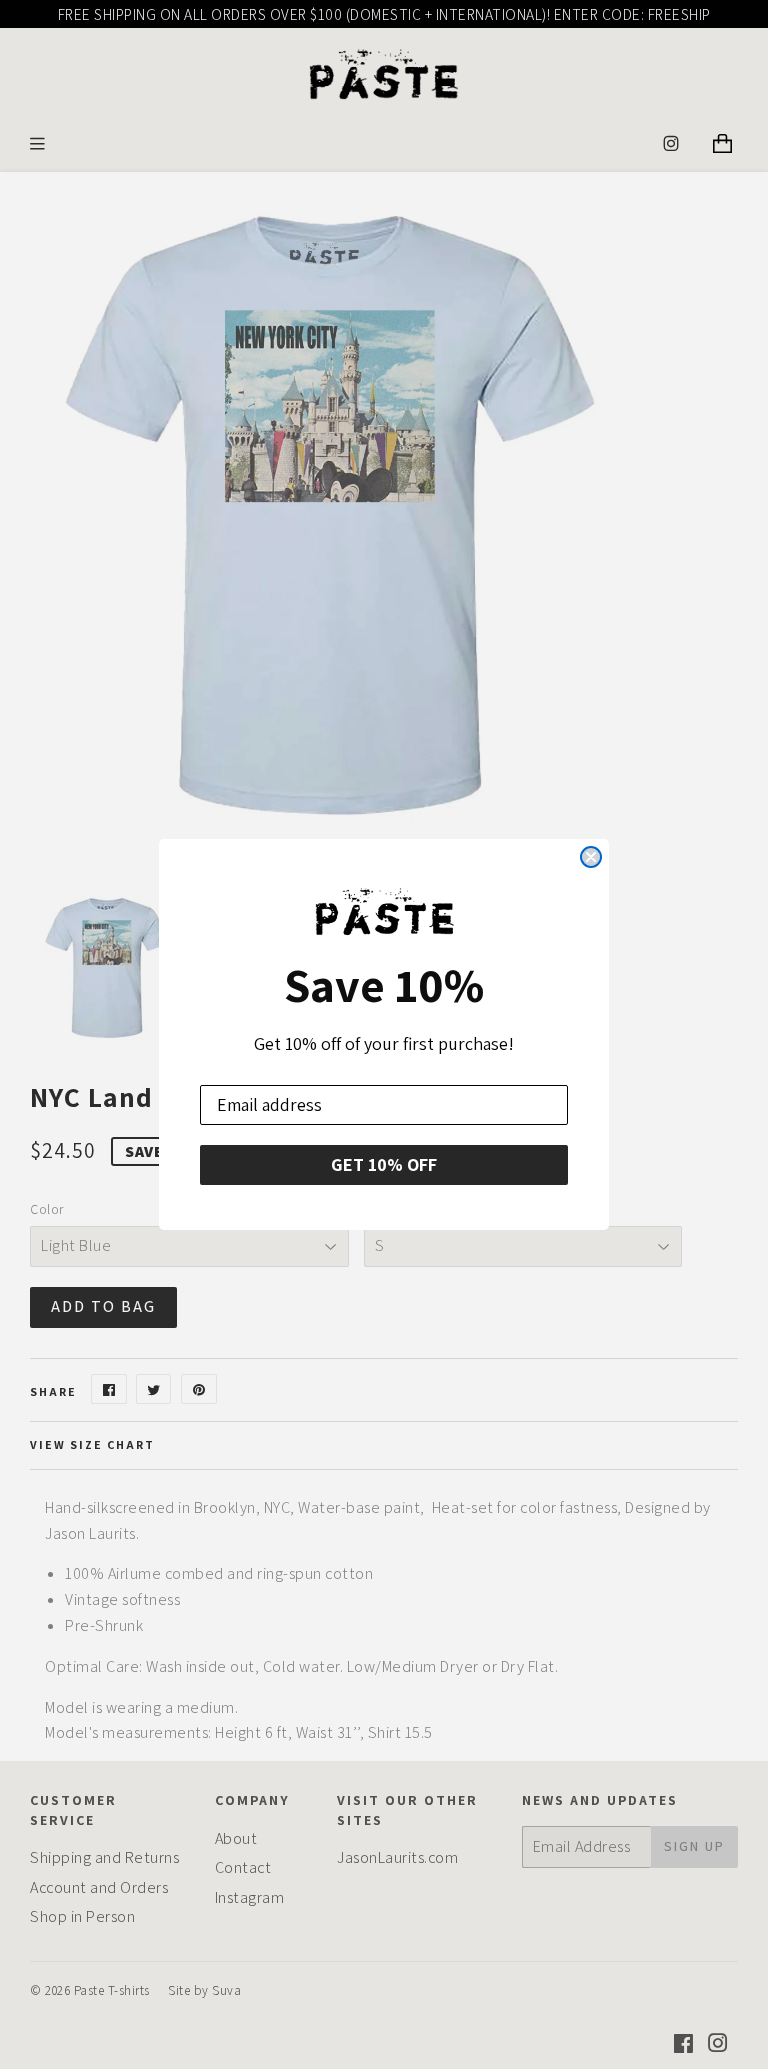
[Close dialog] (591, 857)
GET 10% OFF (384, 1164)
